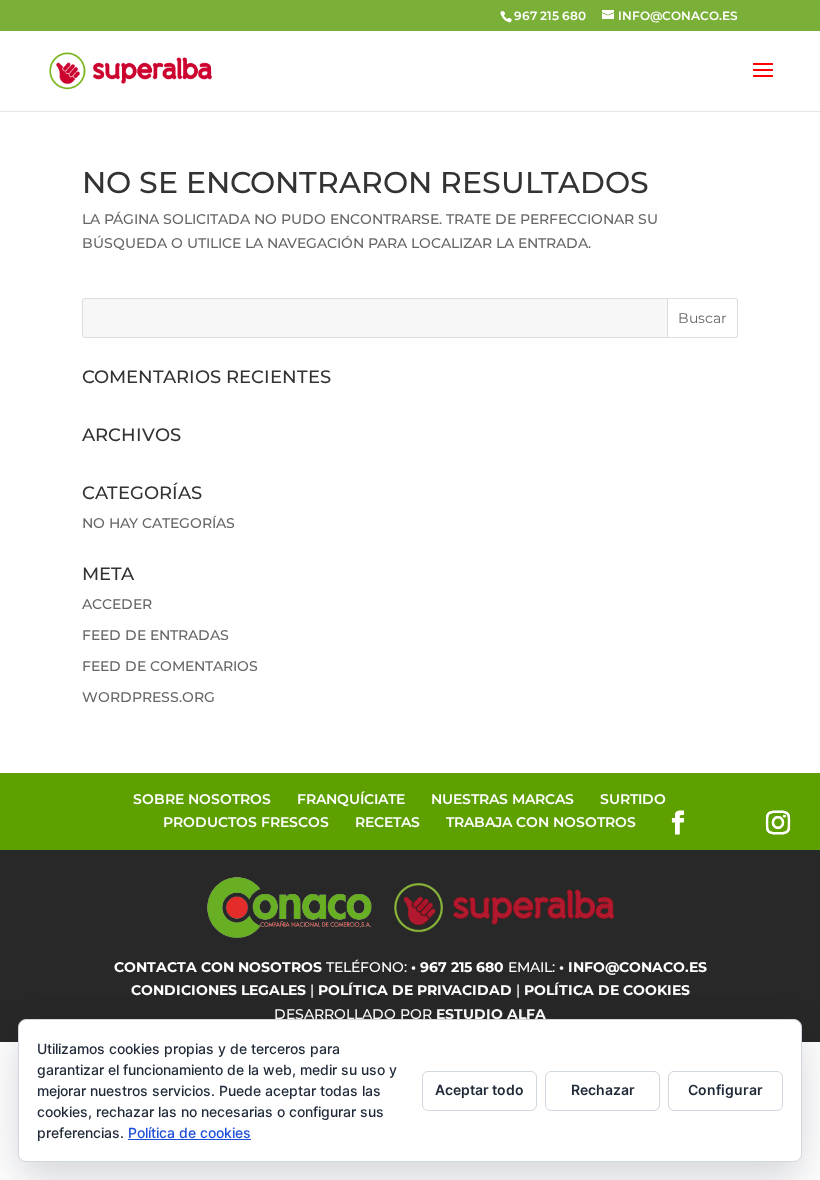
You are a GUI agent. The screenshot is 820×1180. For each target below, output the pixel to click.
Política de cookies (189, 1132)
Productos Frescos (246, 822)
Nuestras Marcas (502, 799)
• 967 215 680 (457, 967)
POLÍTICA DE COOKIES (607, 990)
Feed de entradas (155, 635)
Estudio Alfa (491, 1014)
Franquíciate (351, 799)
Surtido (633, 799)
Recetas (387, 822)
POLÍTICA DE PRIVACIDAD (415, 990)
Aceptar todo (479, 1089)
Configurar (725, 1089)
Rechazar (603, 1089)
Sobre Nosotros (202, 799)
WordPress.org (148, 697)
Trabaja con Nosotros (541, 822)
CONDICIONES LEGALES (218, 990)
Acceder (117, 604)
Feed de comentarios (170, 666)
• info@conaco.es (633, 967)
